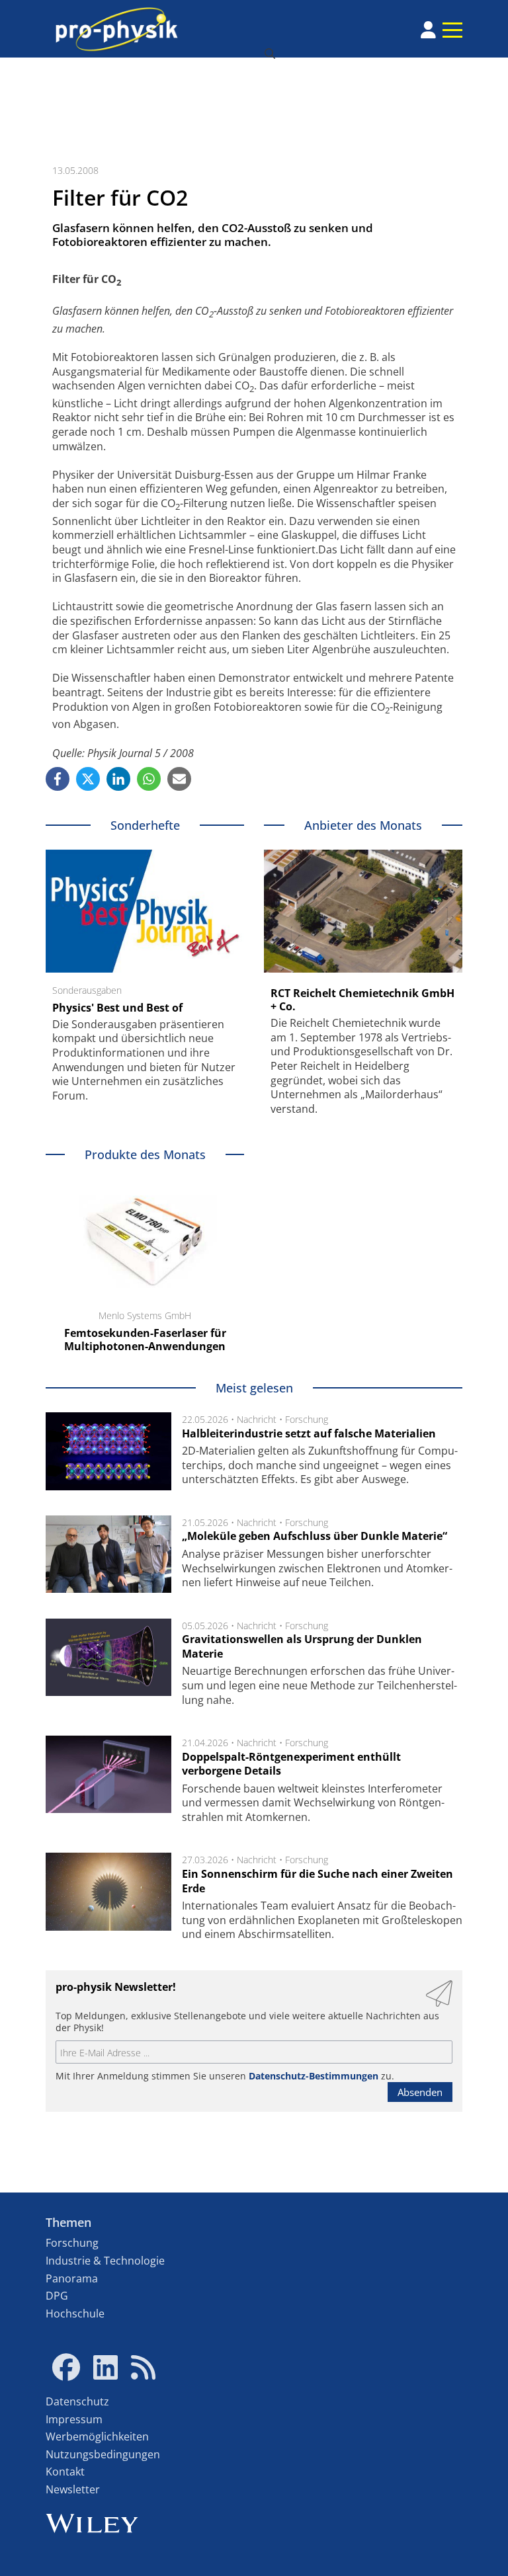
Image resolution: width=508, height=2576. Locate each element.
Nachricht (257, 1419)
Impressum (74, 2419)
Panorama (72, 2278)
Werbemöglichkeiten (97, 2436)
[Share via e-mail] (179, 779)
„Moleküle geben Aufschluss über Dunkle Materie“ (315, 1536)
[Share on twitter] (88, 779)
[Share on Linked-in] (118, 779)
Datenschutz (77, 2401)
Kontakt (65, 2472)
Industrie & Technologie (105, 2261)
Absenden (420, 2092)
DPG (57, 2296)
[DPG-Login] (428, 30)
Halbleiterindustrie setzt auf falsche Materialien (309, 1433)
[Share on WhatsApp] (149, 779)
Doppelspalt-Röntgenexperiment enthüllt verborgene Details (291, 1764)
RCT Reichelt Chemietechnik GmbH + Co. (362, 1000)
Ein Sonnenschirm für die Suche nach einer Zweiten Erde (317, 1881)
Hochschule (75, 2314)
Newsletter (73, 2489)
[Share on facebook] (58, 779)
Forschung (307, 1419)
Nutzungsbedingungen (103, 2454)
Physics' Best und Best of (117, 1008)
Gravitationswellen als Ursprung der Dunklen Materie (302, 1646)
